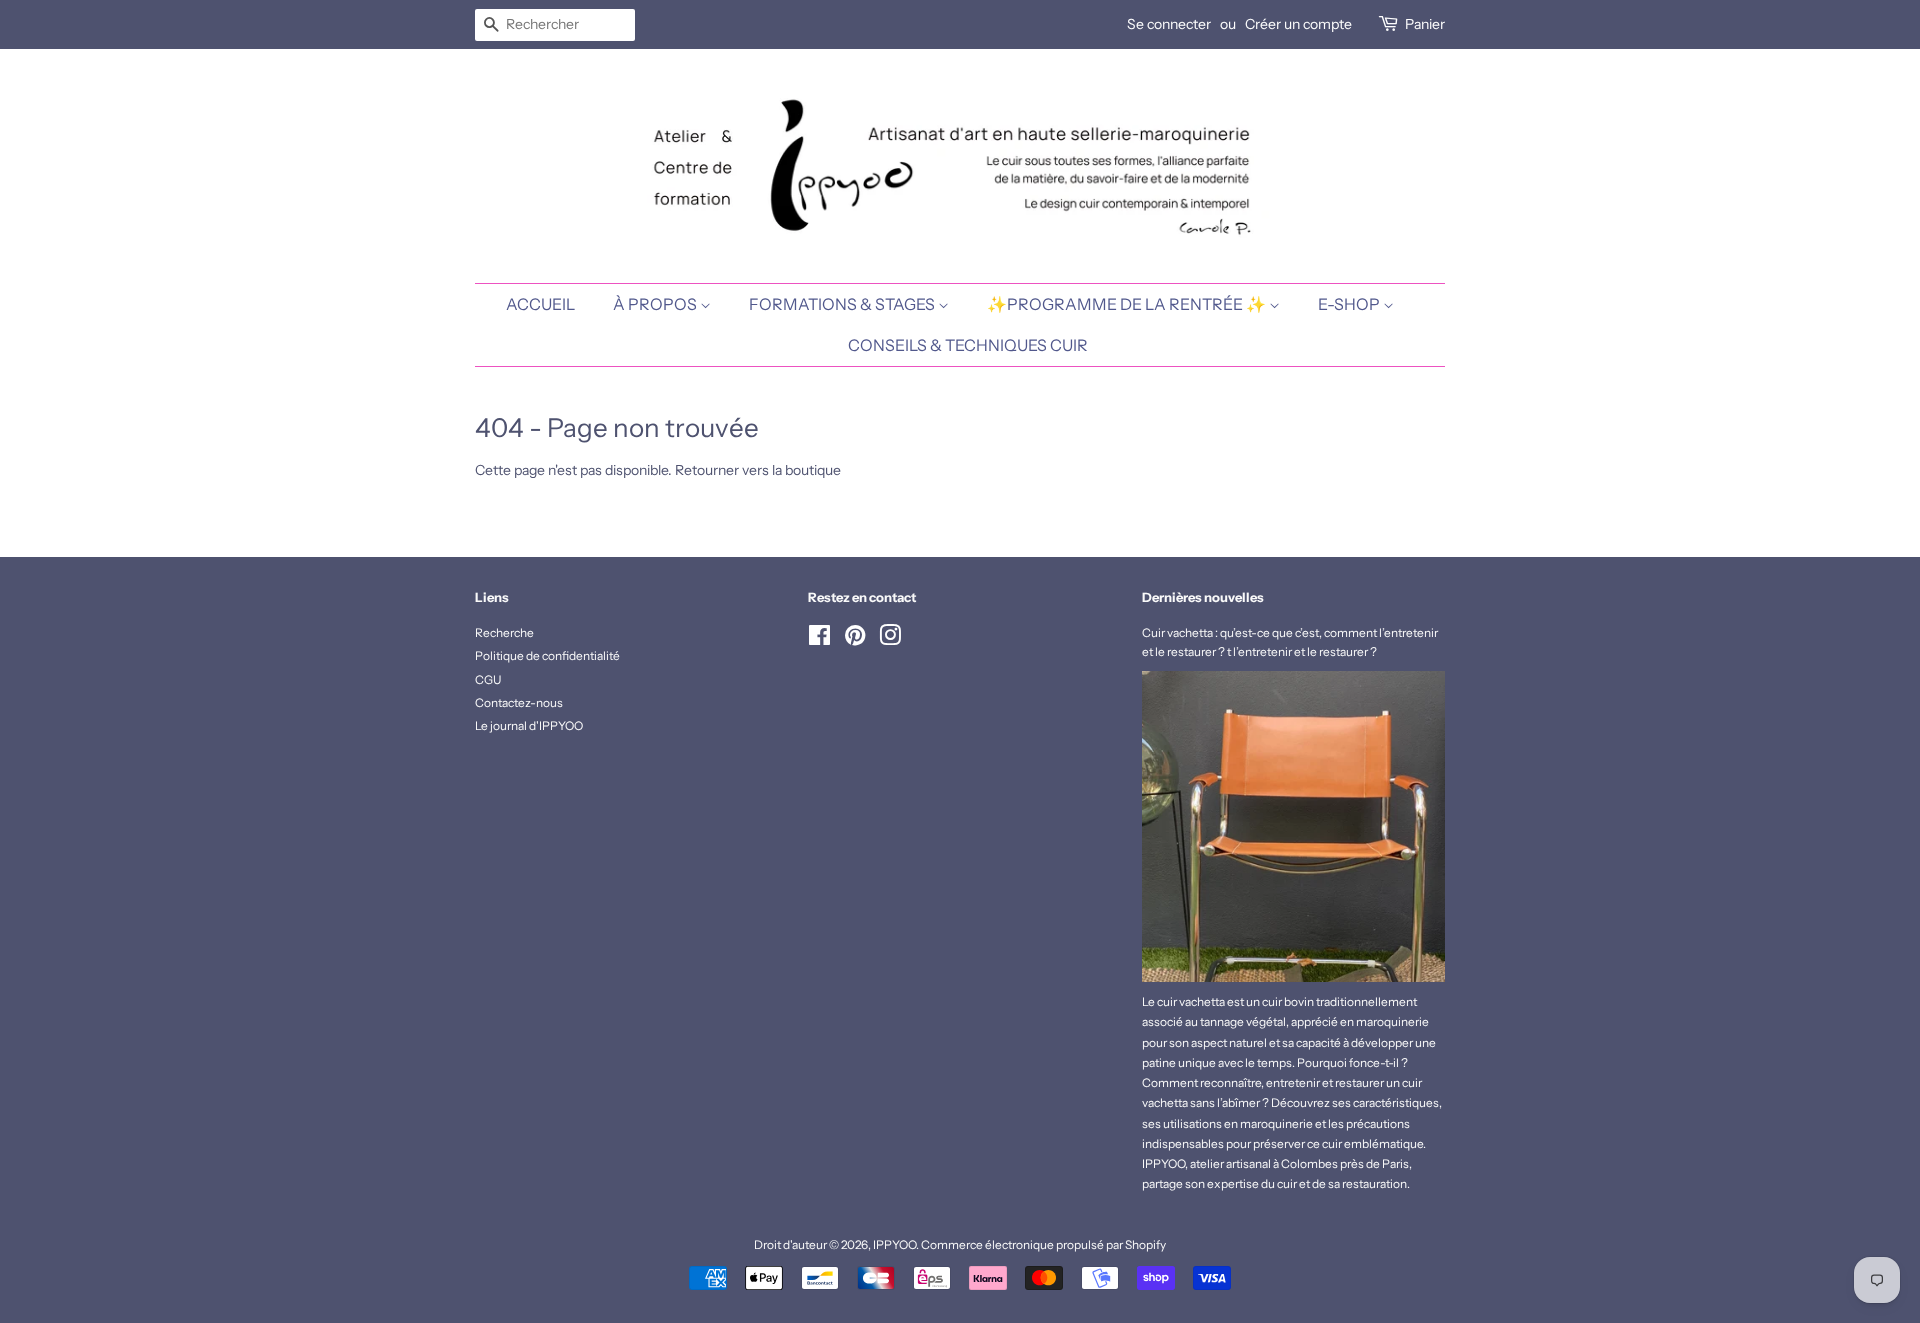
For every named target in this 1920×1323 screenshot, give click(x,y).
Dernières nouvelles (1203, 597)
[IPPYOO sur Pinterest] (855, 639)
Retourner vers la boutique (758, 470)
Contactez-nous (519, 702)
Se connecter (1169, 24)
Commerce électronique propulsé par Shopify (1043, 1244)
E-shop (1350, 304)
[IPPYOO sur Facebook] (819, 639)
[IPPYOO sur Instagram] (890, 639)
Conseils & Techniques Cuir (968, 345)
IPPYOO (894, 1244)
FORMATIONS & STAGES (843, 304)
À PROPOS (656, 304)
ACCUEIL (540, 304)
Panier (1425, 24)
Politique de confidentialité (547, 655)
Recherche (504, 632)
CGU (488, 679)
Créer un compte (1298, 24)
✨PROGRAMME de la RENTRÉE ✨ (1128, 304)
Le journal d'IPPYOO (529, 725)
